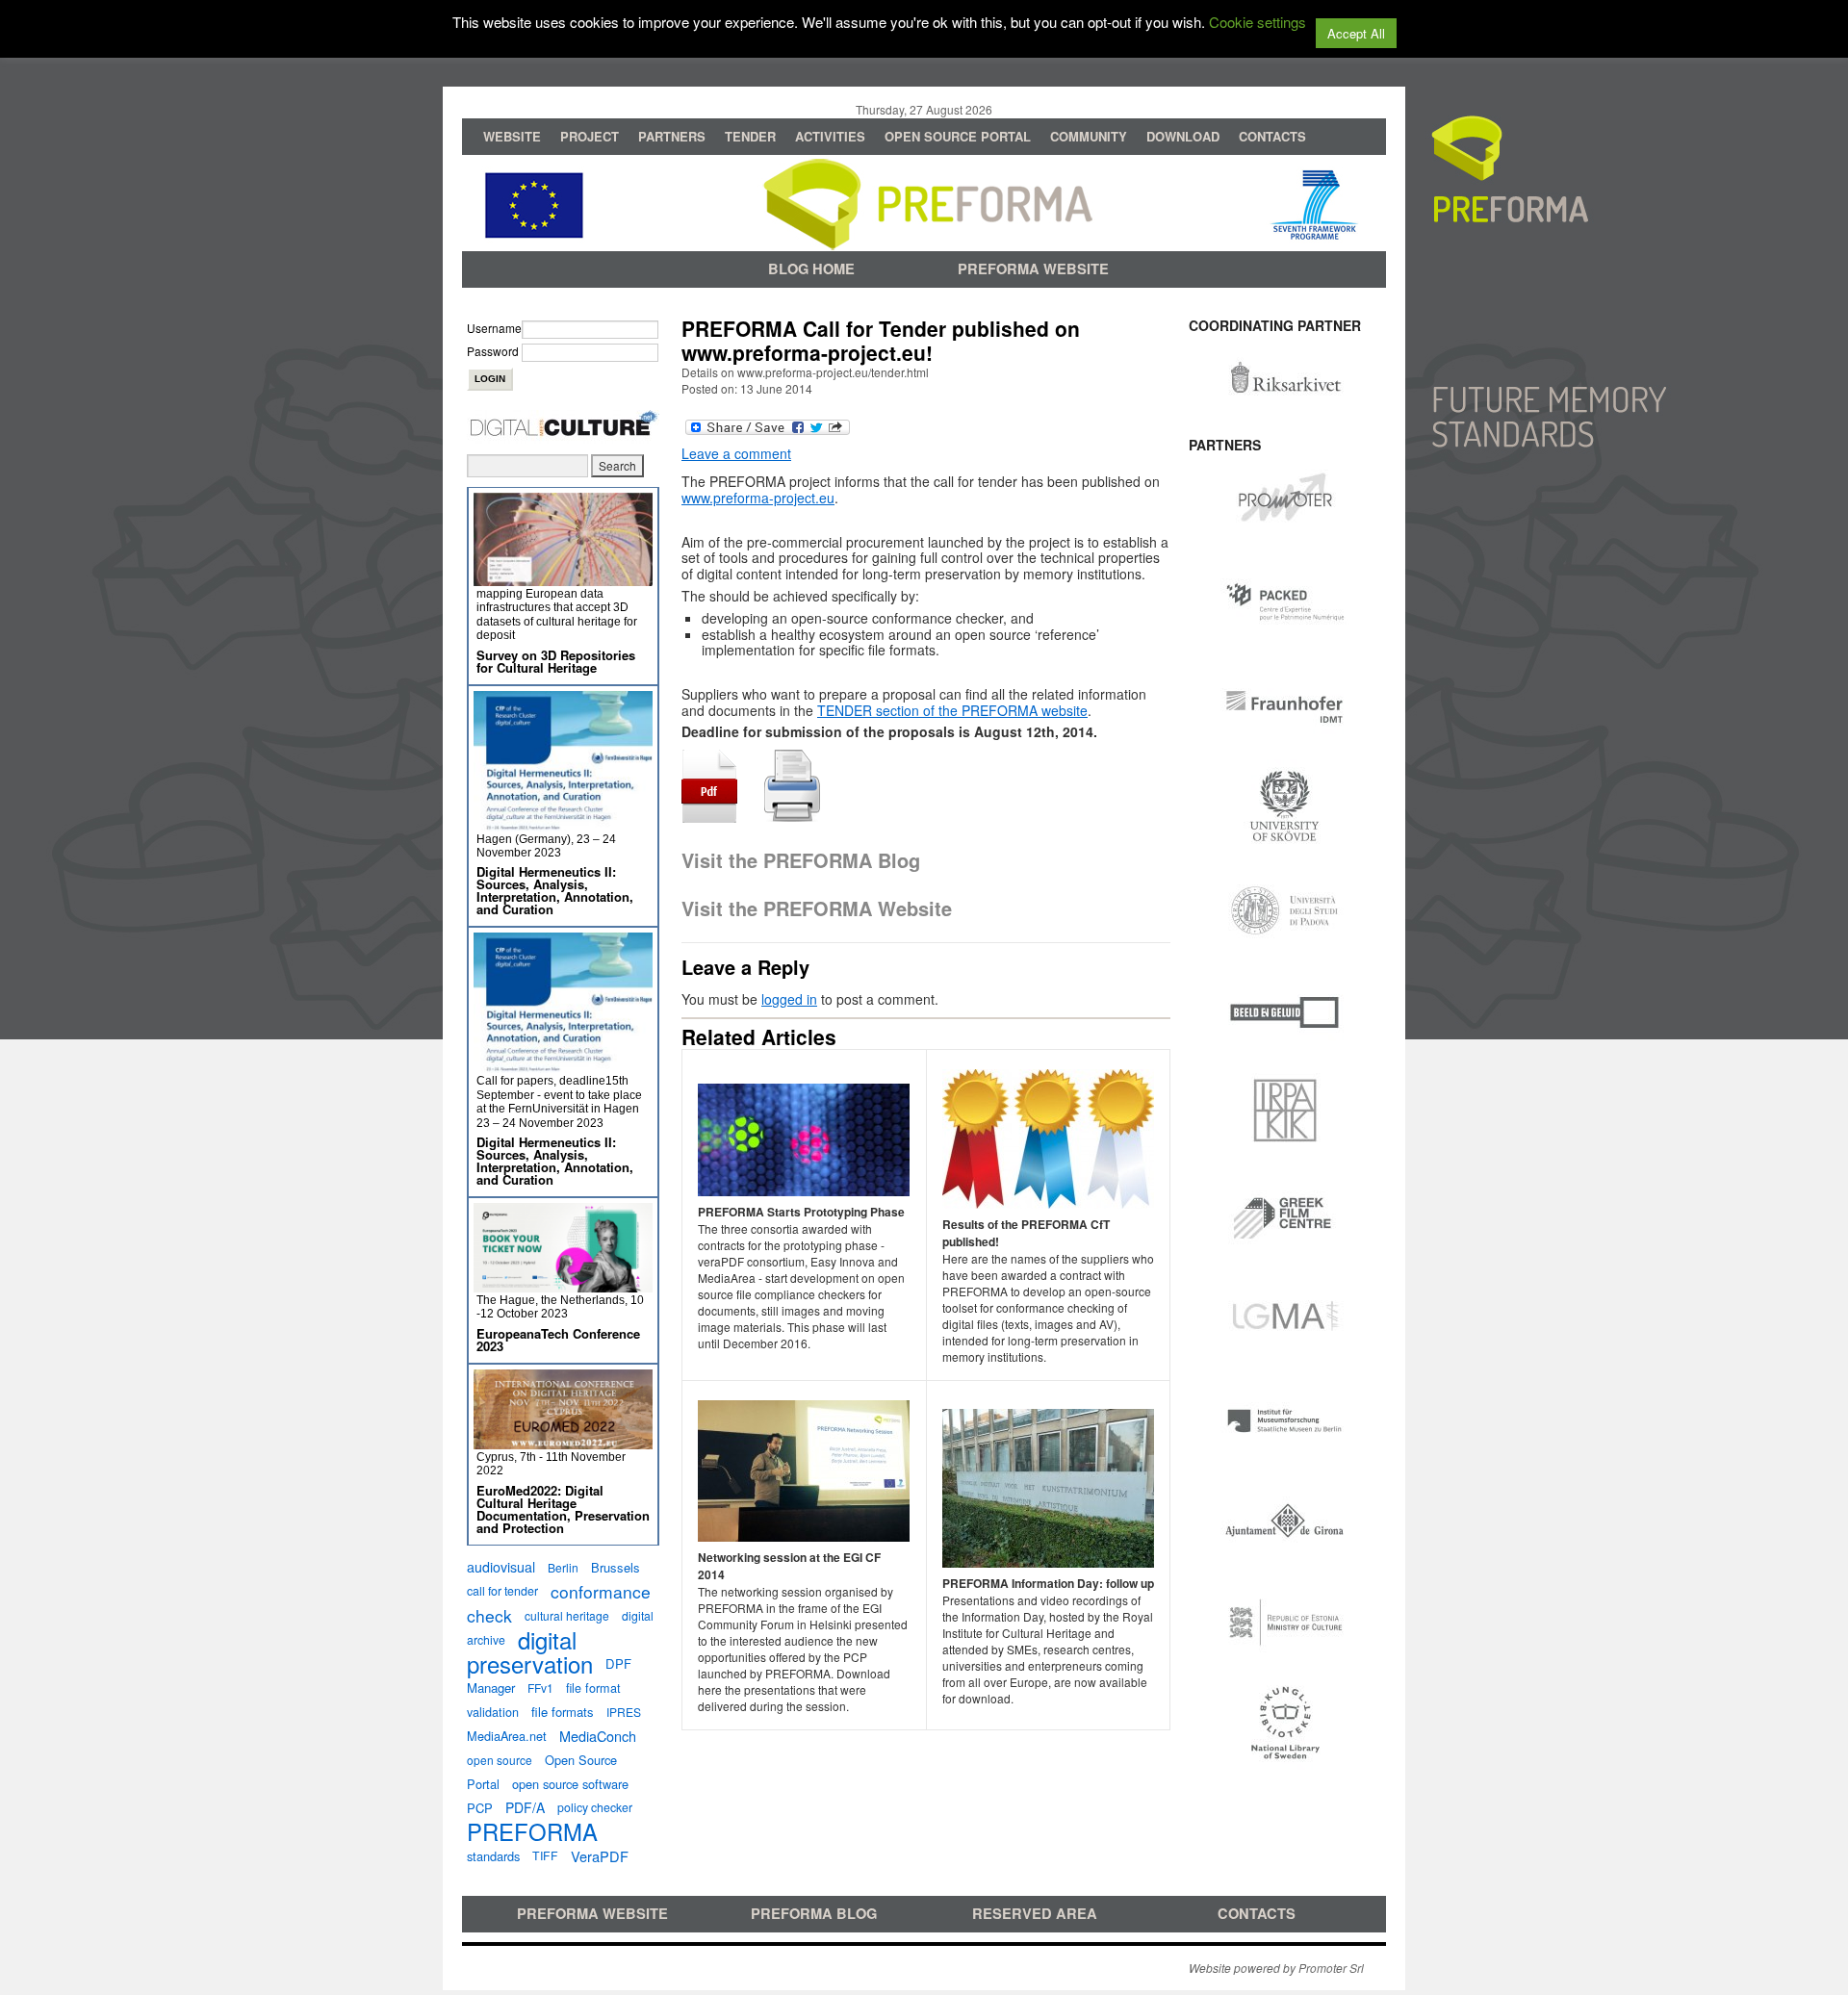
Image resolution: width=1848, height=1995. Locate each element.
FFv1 (540, 1688)
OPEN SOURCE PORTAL (958, 136)
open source (500, 1760)
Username (494, 328)
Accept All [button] (1356, 33)
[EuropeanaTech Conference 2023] (563, 1284)
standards (493, 1856)
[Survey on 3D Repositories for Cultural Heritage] (563, 578)
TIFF (545, 1855)
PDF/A (525, 1807)
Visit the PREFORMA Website (817, 908)
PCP (480, 1808)
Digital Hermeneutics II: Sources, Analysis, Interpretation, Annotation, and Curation (555, 890)
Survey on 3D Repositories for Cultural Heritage (556, 661)
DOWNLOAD (1183, 136)
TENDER (750, 136)
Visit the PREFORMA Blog (801, 860)
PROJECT (590, 136)
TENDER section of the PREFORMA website (952, 710)
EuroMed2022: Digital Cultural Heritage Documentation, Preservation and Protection (563, 1509)
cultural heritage (567, 1615)
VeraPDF (600, 1856)
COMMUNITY (1089, 136)
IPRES (624, 1712)
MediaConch (598, 1736)
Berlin (563, 1567)
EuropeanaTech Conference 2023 (558, 1340)
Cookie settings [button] (1258, 22)
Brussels (616, 1567)
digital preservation (530, 1651)
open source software (570, 1784)
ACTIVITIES (830, 136)
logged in (789, 999)
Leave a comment (736, 453)
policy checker (595, 1807)
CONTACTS (1272, 136)
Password (493, 351)
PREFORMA (532, 1831)
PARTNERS (672, 136)
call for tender (502, 1591)
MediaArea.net (507, 1736)
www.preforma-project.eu (758, 498)
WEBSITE (512, 136)
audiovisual (501, 1567)
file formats (563, 1712)
